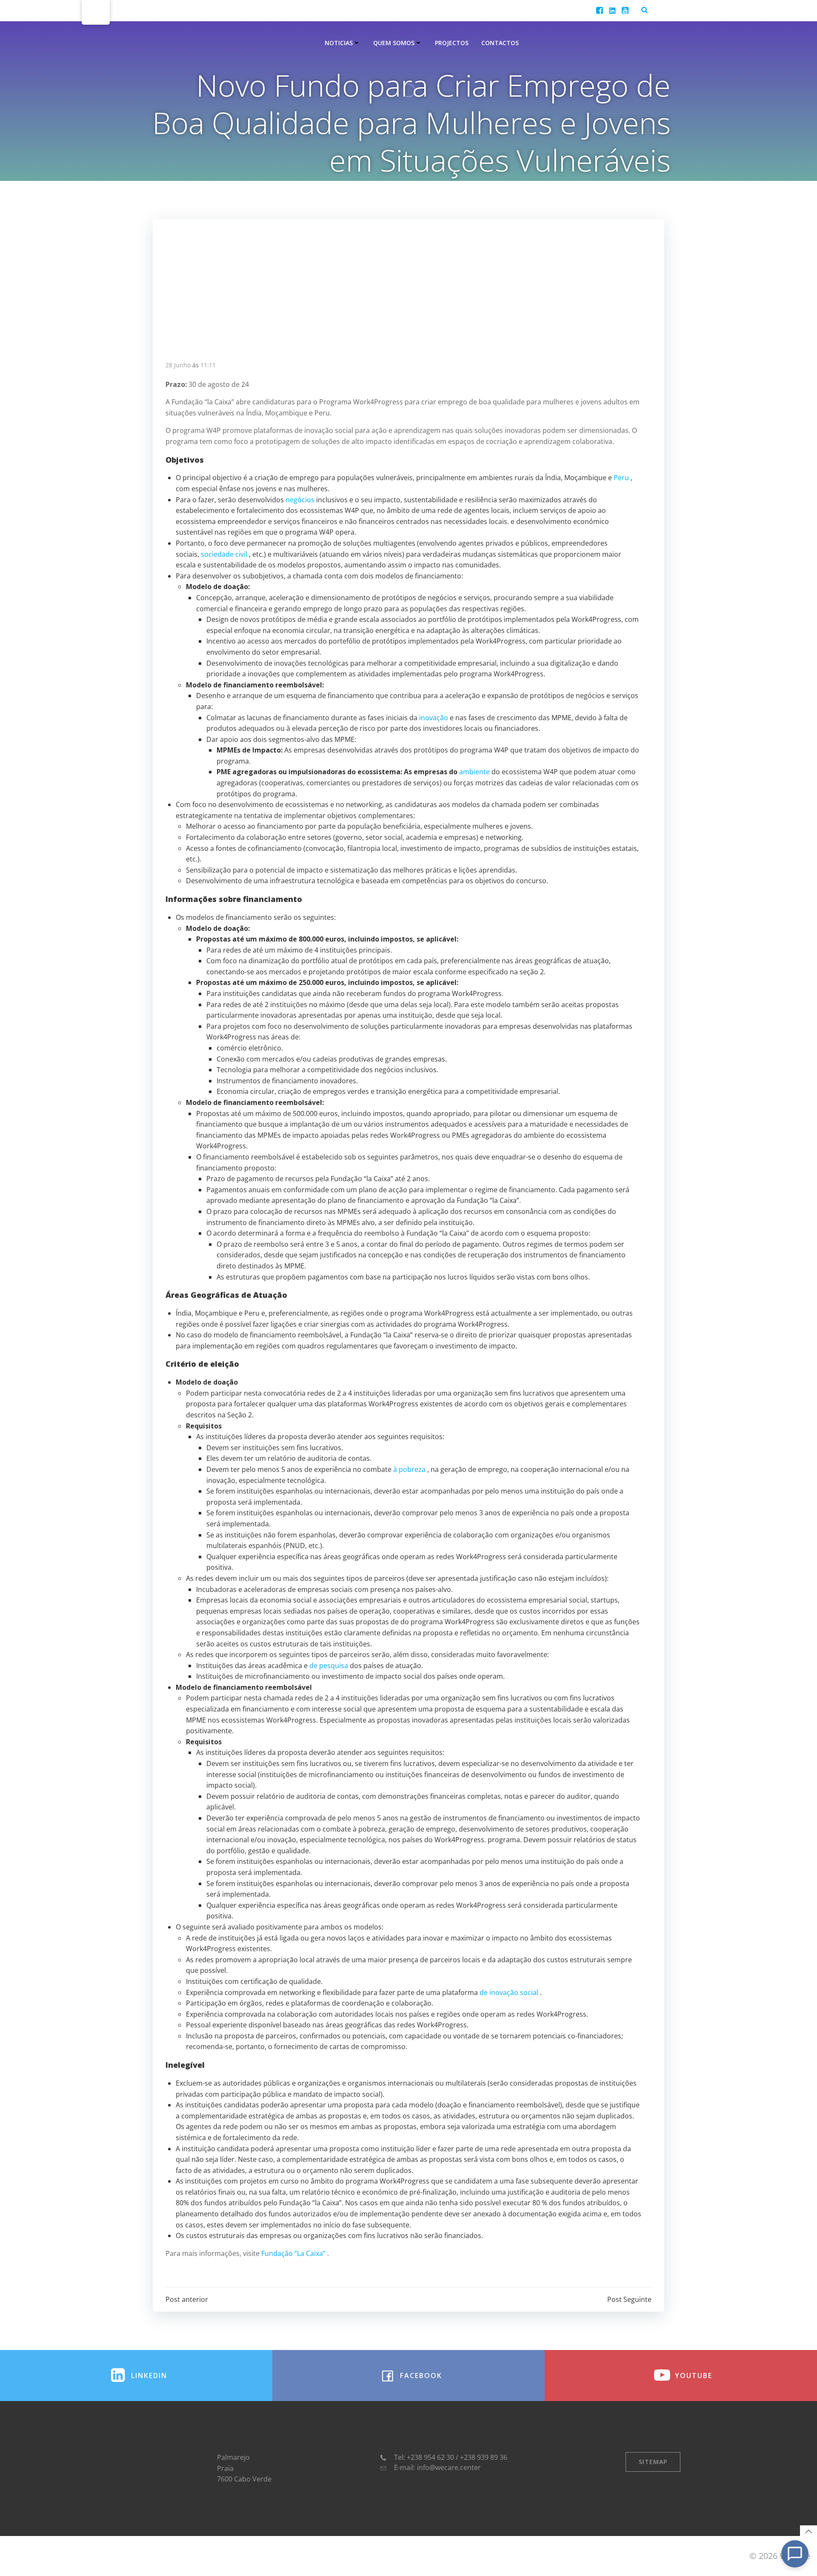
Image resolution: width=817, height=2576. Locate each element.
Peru (621, 478)
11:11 (208, 365)
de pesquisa (329, 1666)
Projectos (452, 43)
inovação (434, 718)
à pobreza (409, 1469)
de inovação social (509, 1992)
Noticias (339, 43)
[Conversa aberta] (795, 2554)
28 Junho (178, 365)
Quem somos (394, 43)
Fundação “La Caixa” (293, 2253)
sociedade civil (224, 554)
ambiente (474, 772)
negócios (300, 500)
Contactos (500, 43)
